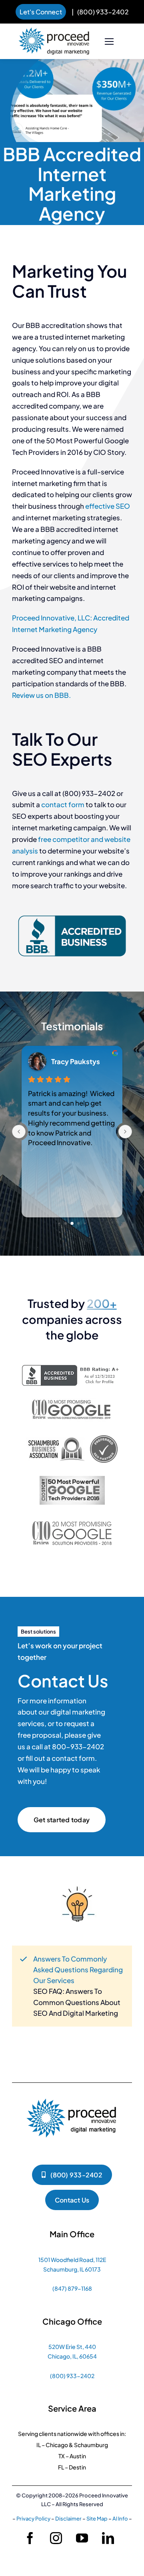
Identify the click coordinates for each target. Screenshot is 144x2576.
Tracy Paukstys (76, 1061)
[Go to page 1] (66, 1223)
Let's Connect (41, 12)
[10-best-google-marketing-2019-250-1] (72, 1402)
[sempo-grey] (72, 1480)
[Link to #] (110, 42)
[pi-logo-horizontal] (54, 31)
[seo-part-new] (72, 1437)
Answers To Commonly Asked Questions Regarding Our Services (78, 1970)
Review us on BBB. (41, 695)
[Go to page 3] (79, 1223)
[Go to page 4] (85, 1223)
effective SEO (108, 506)
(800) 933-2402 (103, 12)
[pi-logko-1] (72, 2095)
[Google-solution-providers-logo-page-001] (72, 1520)
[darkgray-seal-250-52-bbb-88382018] (72, 1369)
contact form (63, 804)
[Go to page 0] (59, 1223)
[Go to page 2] (72, 1223)
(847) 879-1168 (72, 2288)
